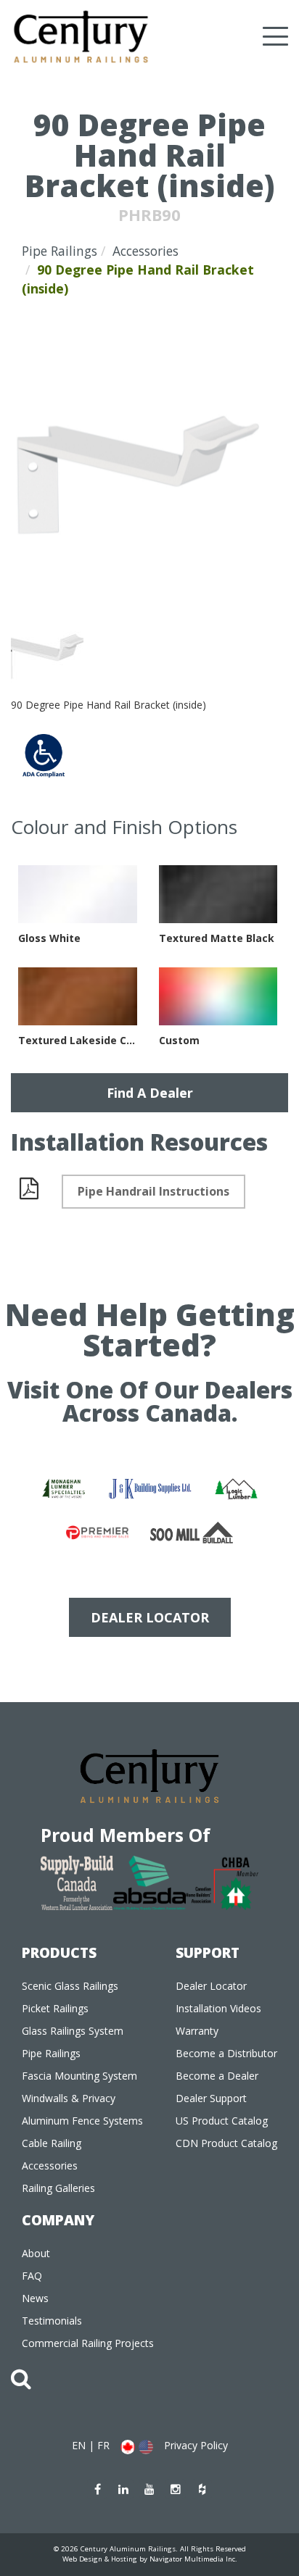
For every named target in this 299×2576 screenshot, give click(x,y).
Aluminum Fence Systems (82, 2121)
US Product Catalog (222, 2121)
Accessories (146, 251)
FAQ (32, 2276)
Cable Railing (52, 2143)
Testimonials (52, 2321)
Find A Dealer (150, 1093)
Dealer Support (211, 2098)
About (36, 2253)
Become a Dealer (217, 2076)
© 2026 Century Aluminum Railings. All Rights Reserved (150, 2549)
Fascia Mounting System (79, 2076)
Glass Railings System (73, 2031)
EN (79, 2445)
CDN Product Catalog (226, 2143)
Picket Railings (55, 2008)
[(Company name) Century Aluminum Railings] (81, 37)
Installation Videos (218, 2008)
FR (103, 2445)
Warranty (197, 2031)
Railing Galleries (58, 2188)
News (35, 2298)
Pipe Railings (60, 251)
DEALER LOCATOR (150, 1617)
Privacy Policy (196, 2445)
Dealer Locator (211, 1986)
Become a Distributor (226, 2053)
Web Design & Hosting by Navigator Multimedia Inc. (150, 2559)
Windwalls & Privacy (69, 2098)
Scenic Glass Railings (70, 1986)
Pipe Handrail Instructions (153, 1191)
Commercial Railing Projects (88, 2343)
